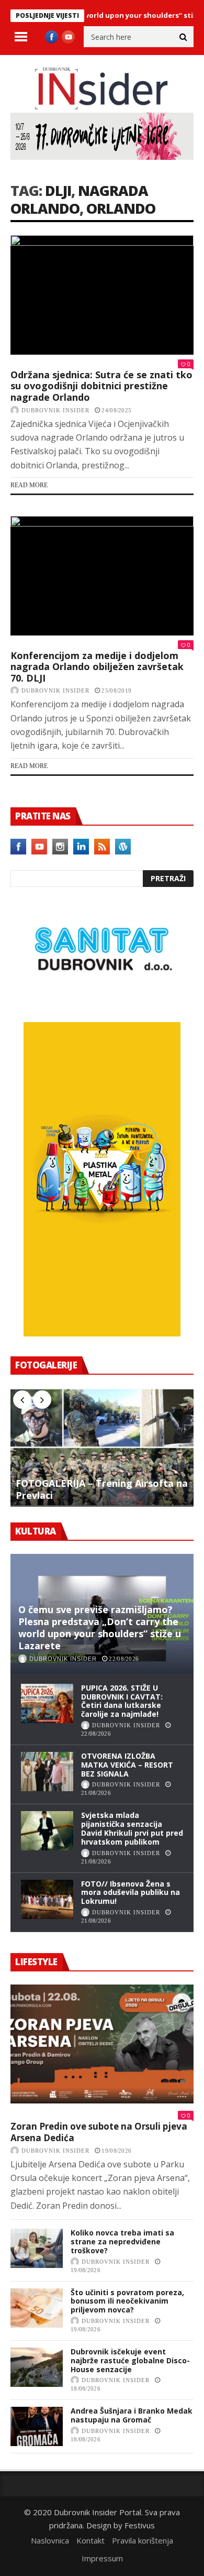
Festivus (140, 2525)
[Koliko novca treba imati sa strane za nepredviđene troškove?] (37, 2248)
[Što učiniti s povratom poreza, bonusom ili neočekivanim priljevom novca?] (37, 2308)
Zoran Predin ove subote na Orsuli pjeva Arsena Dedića (99, 2132)
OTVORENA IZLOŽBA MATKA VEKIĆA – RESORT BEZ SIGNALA (127, 1765)
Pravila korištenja (143, 2540)
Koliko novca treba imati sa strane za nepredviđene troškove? (122, 2241)
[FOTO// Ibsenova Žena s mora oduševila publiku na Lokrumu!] (47, 1899)
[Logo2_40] (102, 1000)
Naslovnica (50, 2540)
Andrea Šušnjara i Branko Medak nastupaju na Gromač (132, 2415)
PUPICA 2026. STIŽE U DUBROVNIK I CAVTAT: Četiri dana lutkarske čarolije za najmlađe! (122, 1701)
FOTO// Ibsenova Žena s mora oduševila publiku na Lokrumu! (131, 1893)
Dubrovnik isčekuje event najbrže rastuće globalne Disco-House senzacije (130, 2360)
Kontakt (90, 2540)
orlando (121, 208)
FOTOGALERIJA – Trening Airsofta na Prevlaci (102, 1489)
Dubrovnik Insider (55, 410)
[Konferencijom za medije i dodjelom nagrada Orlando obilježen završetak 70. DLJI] (102, 576)
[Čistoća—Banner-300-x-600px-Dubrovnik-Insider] (102, 1333)
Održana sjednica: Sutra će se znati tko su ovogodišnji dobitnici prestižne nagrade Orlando (101, 386)
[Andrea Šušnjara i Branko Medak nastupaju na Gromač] (37, 2426)
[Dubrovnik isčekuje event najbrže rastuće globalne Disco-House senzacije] (37, 2367)
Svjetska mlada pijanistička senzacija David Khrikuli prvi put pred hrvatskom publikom (132, 1828)
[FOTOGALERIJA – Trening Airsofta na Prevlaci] (102, 1448)
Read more (29, 485)
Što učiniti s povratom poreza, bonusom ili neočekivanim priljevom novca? (127, 2301)
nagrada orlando (79, 199)
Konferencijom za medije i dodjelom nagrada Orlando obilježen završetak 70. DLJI (97, 667)
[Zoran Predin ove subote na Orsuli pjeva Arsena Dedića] (102, 2044)
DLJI (58, 190)
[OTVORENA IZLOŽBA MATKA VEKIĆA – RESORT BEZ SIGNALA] (47, 1772)
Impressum (102, 2558)
